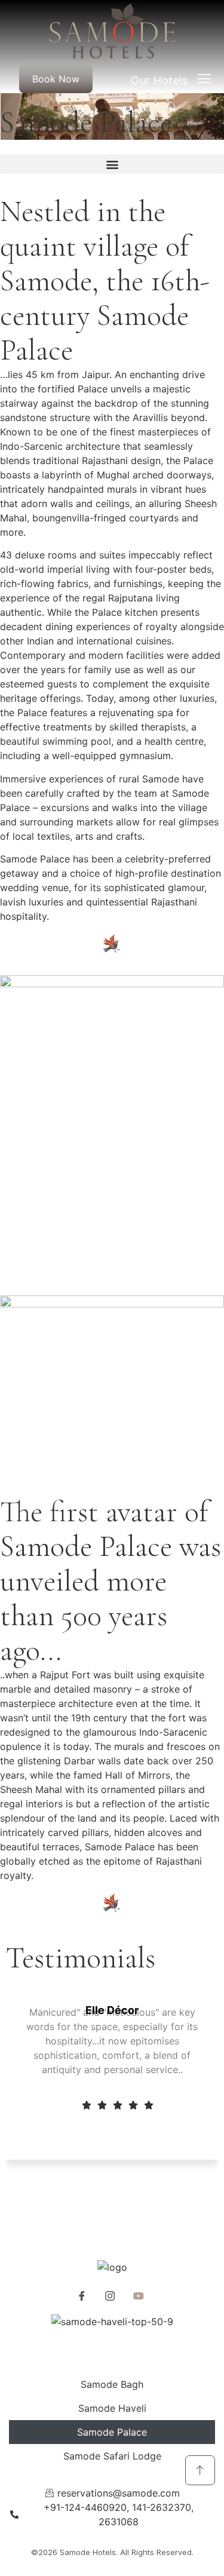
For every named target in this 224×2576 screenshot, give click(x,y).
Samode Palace (112, 2432)
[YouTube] (139, 2295)
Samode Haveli (112, 2408)
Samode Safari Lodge (112, 2456)
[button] (112, 164)
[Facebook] (82, 2295)
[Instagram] (110, 2295)
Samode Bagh (112, 2384)
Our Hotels (164, 80)
